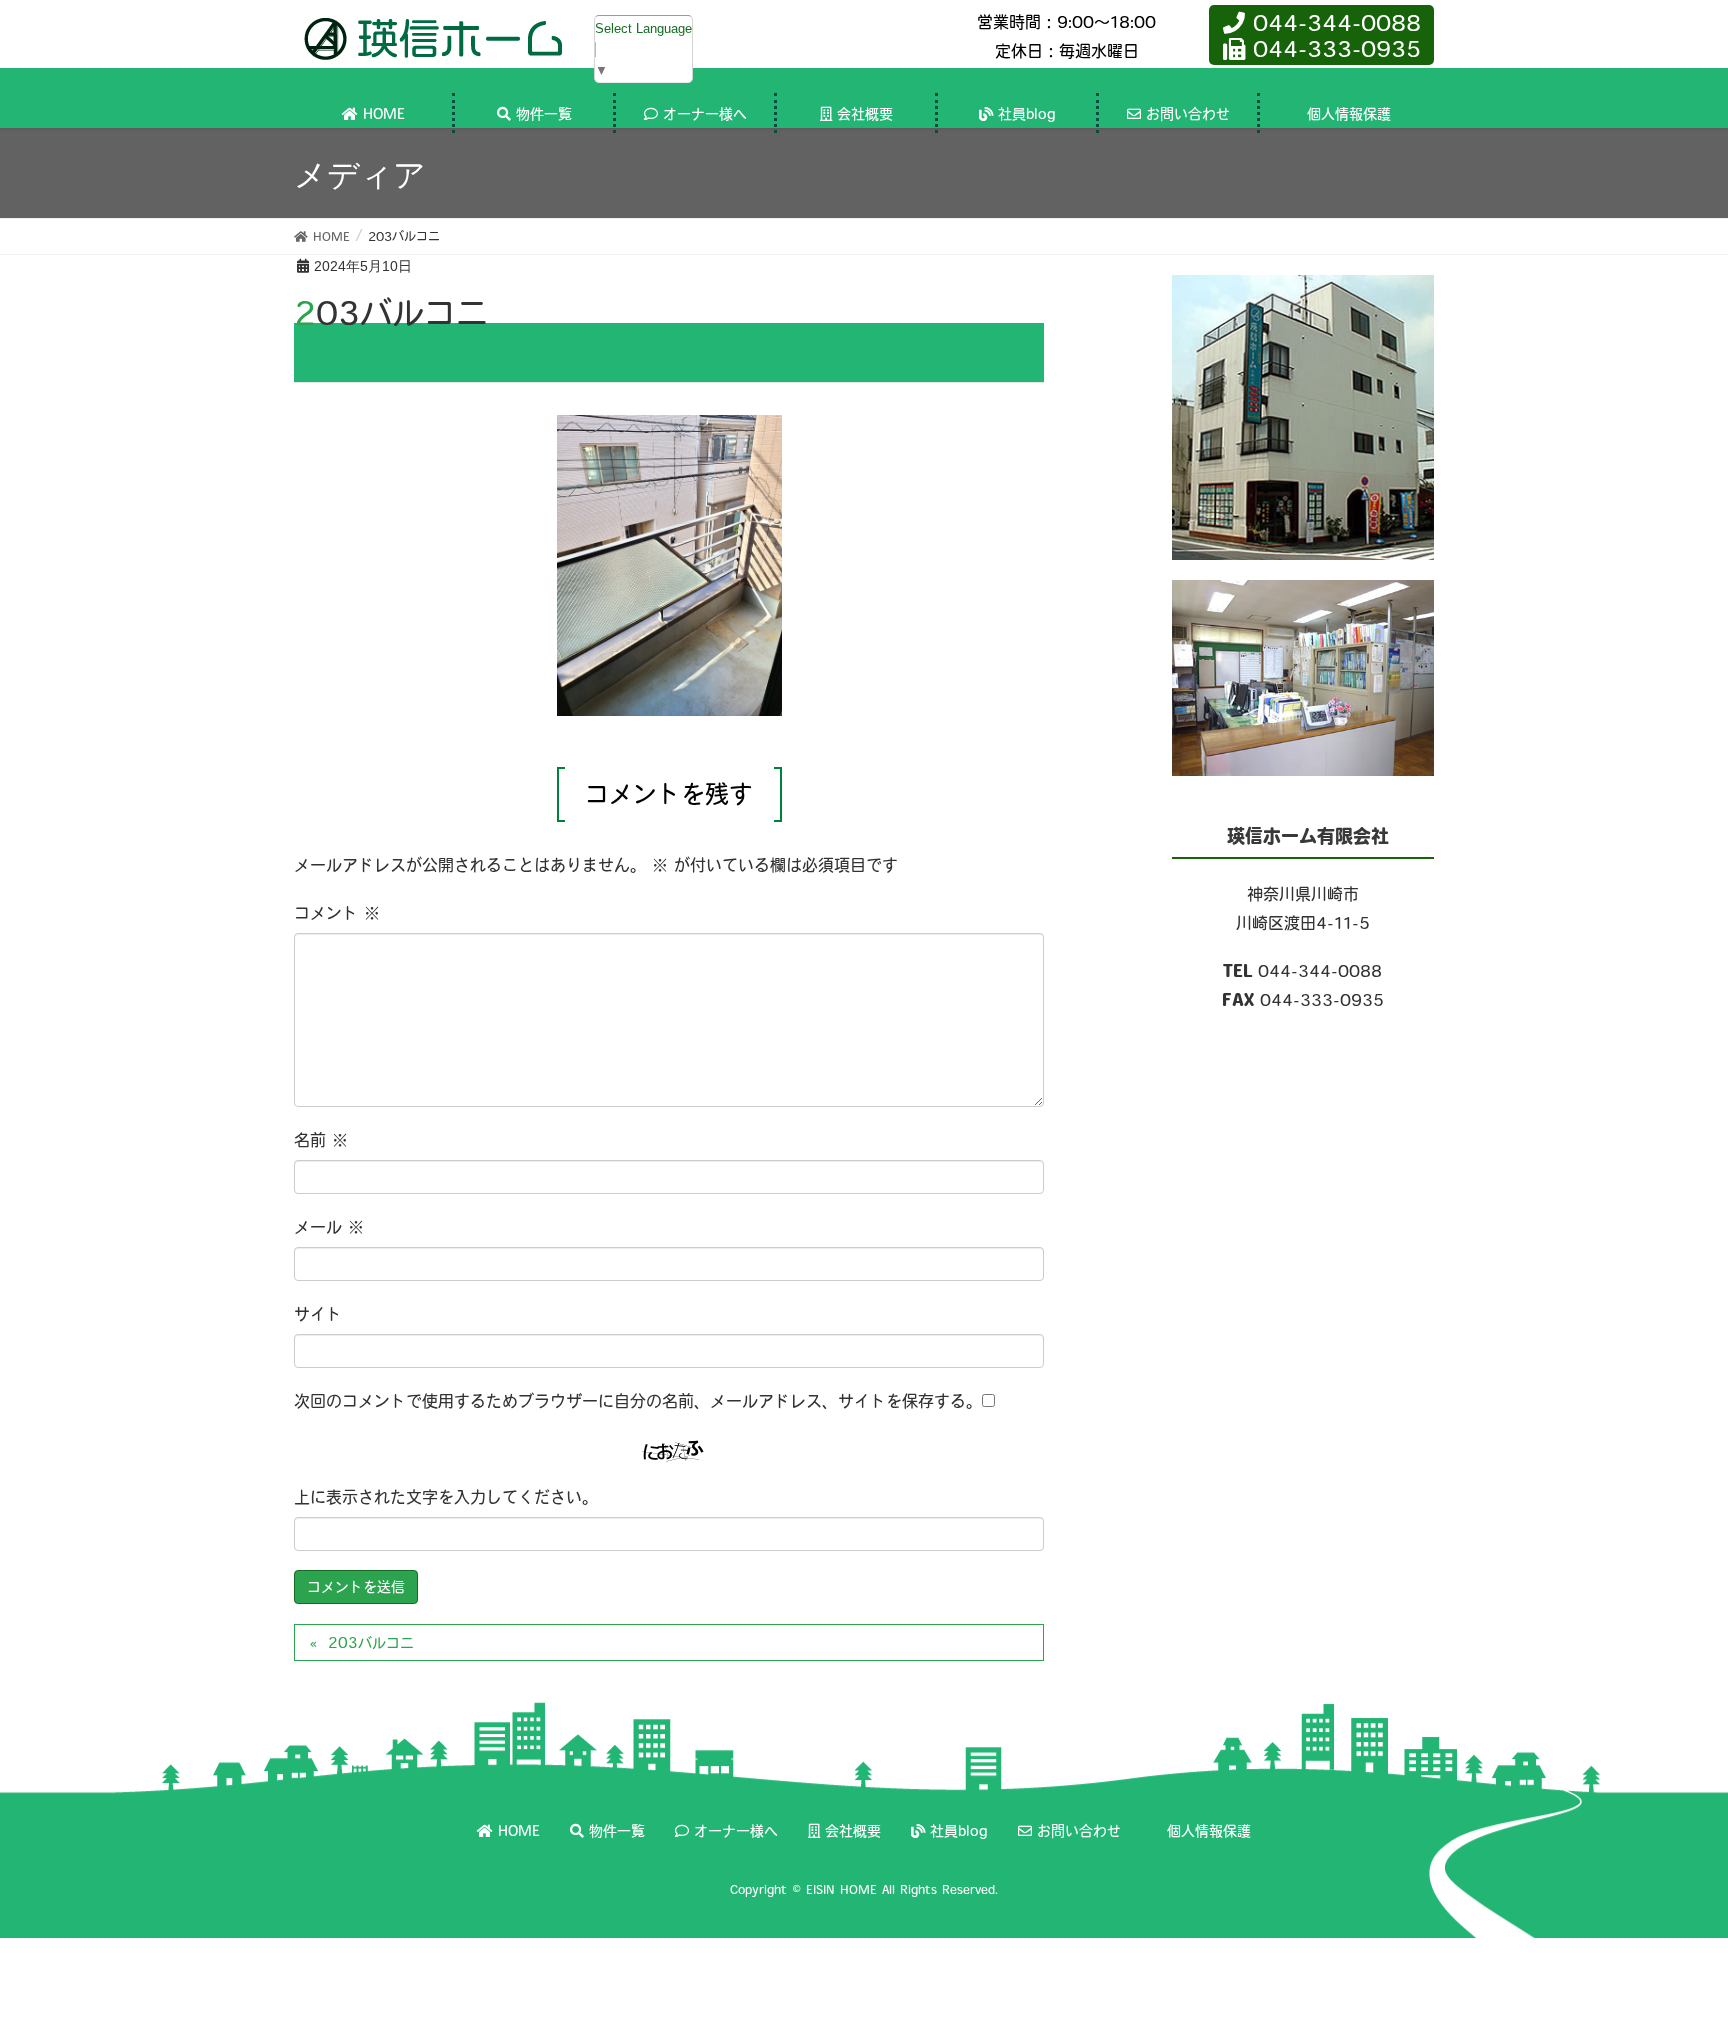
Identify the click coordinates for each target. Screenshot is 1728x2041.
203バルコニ (371, 1643)
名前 (321, 1140)
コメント (337, 913)
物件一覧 (617, 1831)
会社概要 (853, 1831)
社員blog (959, 1831)
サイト (318, 1314)
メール (329, 1227)
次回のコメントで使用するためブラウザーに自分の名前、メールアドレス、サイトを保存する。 (638, 1401)
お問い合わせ (1079, 1831)
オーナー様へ (736, 1831)
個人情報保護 (1209, 1831)
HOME (519, 1831)
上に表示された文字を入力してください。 (446, 1497)
